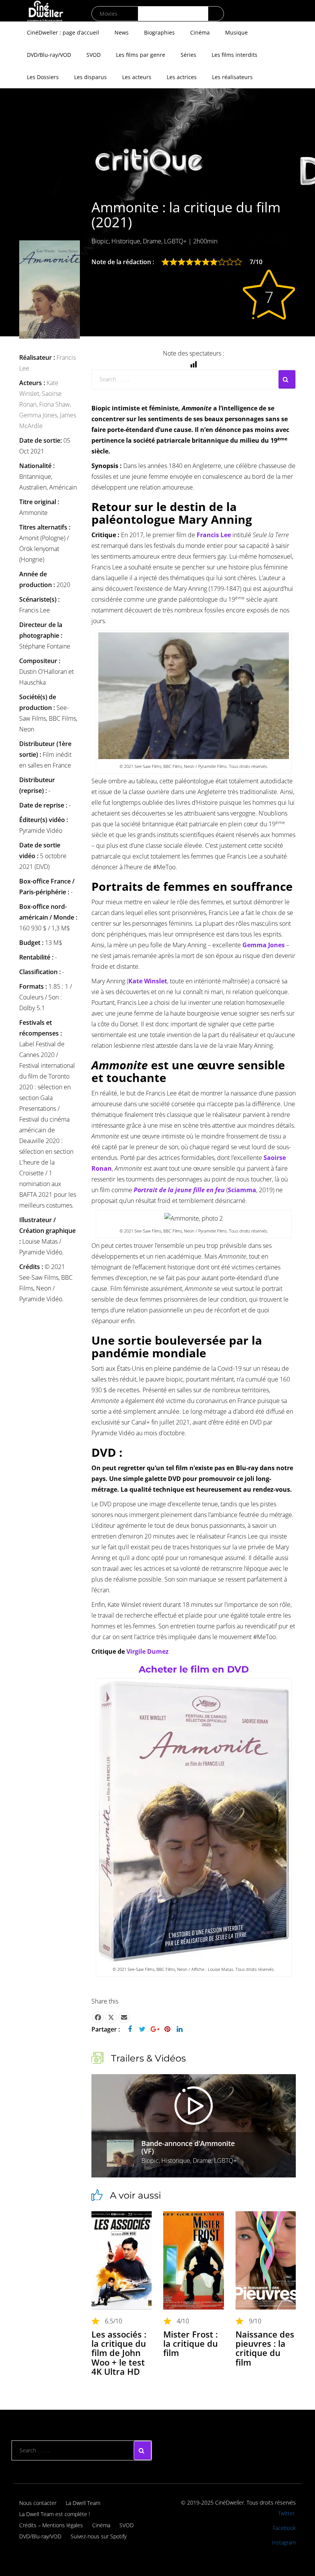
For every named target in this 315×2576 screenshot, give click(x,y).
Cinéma (200, 32)
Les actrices (182, 77)
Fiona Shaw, (55, 404)
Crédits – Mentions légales (51, 2525)
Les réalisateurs (232, 77)
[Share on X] (111, 2017)
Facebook (284, 2528)
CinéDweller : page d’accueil (63, 32)
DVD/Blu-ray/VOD (49, 55)
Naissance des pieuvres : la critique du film (265, 2348)
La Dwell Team (83, 2503)
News (122, 32)
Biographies (159, 32)
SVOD (94, 55)
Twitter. (287, 2513)
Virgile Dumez (148, 1651)
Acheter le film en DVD (194, 1669)
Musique (236, 32)
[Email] (124, 2017)
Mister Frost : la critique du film (191, 2343)
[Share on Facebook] (98, 2017)
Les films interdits (235, 55)
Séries (188, 55)
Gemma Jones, (40, 415)
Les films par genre (141, 55)
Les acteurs (137, 77)
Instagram (284, 2542)
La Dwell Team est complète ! (55, 2514)
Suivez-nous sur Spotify (99, 2536)
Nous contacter (38, 2503)
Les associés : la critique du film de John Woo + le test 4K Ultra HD (119, 2353)
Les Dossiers (43, 77)
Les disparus (90, 77)
